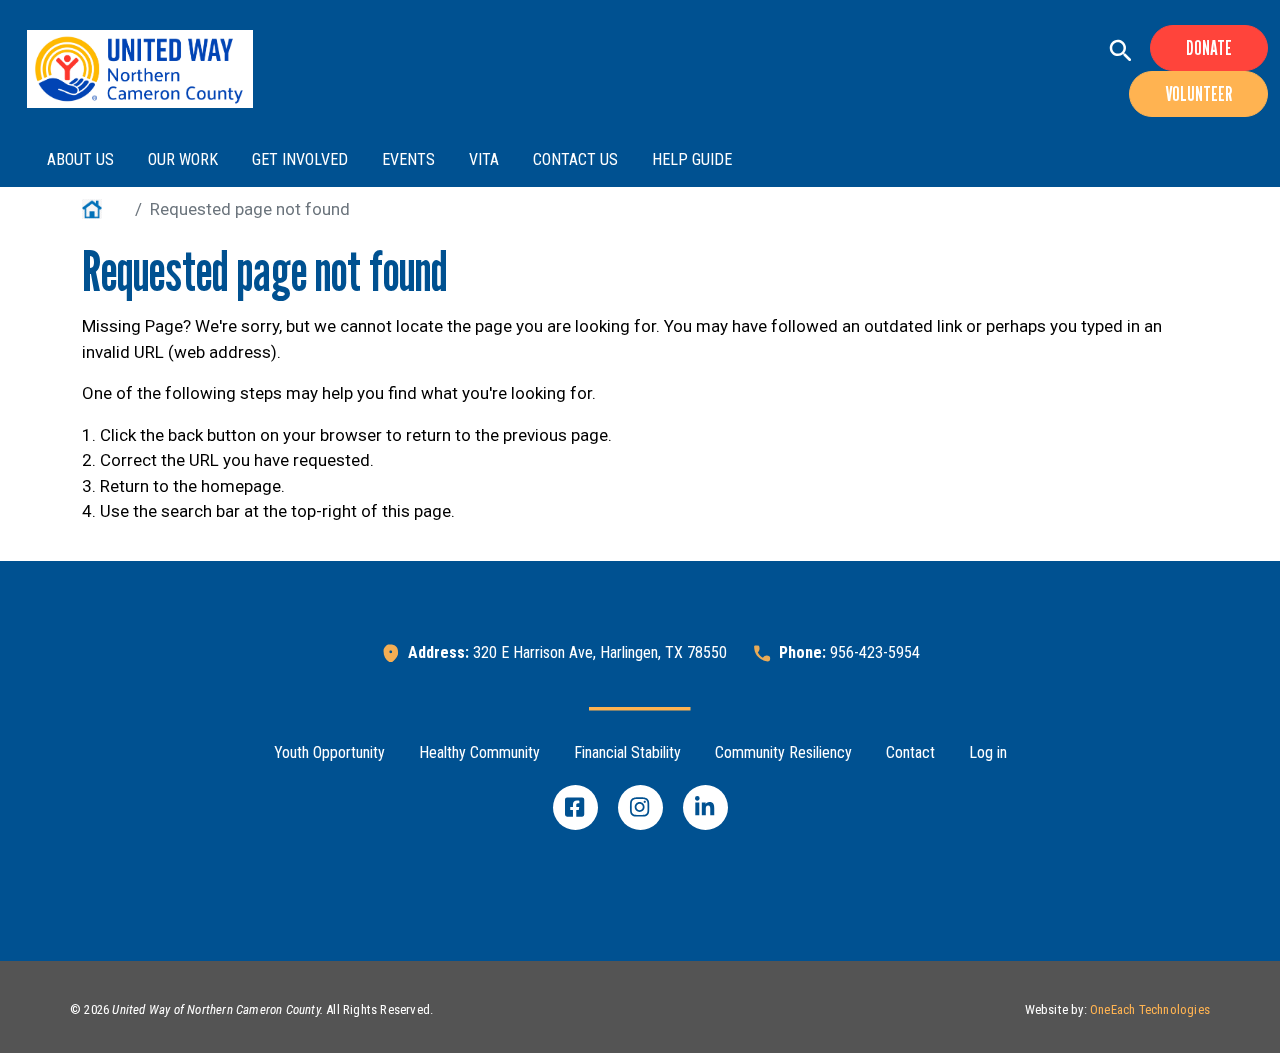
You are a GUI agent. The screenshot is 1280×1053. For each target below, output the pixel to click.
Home (104, 209)
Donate (1209, 48)
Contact (910, 752)
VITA (484, 159)
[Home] (140, 69)
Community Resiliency (783, 752)
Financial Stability (627, 752)
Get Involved (300, 159)
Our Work (183, 159)
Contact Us (575, 159)
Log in (988, 752)
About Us (80, 159)
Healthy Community (479, 752)
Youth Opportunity (329, 752)
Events (408, 159)
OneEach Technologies (1150, 1009)
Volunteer (1198, 94)
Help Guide (692, 159)
